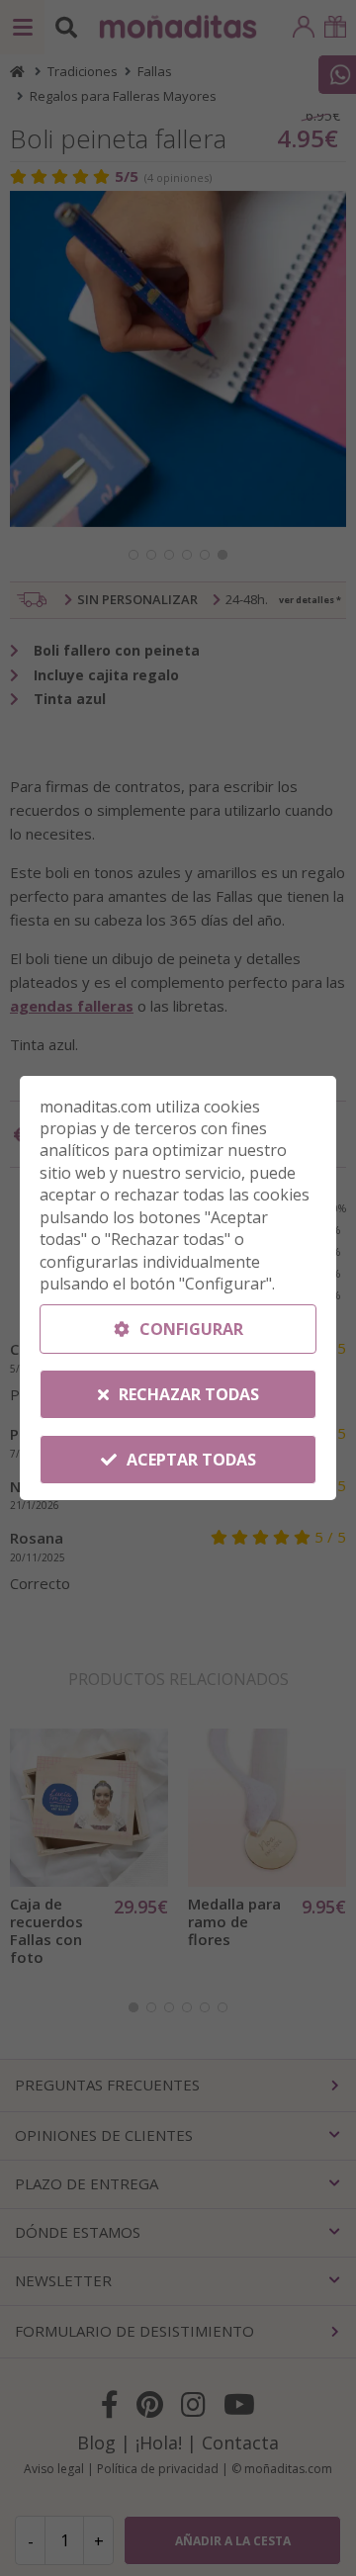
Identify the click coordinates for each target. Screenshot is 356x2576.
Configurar (189, 1329)
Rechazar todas (187, 1394)
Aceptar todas (189, 1460)
